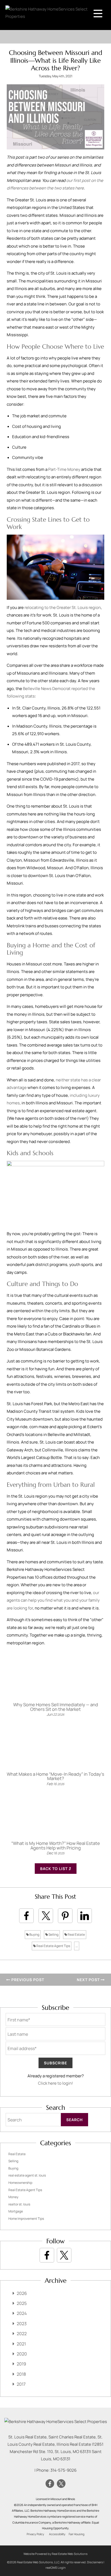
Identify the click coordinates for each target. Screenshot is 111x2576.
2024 (22, 2313)
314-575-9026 (63, 2470)
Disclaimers (95, 2562)
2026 (22, 2293)
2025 (22, 2303)
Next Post (89, 1980)
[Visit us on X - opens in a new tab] (64, 2255)
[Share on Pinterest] (65, 1916)
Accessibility (57, 2534)
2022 (22, 2334)
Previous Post (27, 1980)
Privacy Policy (35, 2534)
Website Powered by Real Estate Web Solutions (55, 2554)
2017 (21, 2384)
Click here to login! (55, 2083)
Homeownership (20, 2183)
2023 (22, 2324)
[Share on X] (46, 1916)
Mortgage (16, 2211)
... (77, 1946)
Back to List (54, 1869)
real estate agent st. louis (27, 2175)
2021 (21, 2344)
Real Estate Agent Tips (53, 1946)
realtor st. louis (19, 2204)
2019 (21, 2364)
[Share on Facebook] (26, 1916)
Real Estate (76, 1935)
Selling (53, 1935)
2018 (21, 2374)
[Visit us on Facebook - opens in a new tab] (47, 2255)
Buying (34, 1935)
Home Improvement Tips (26, 2219)
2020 (22, 2354)
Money (13, 2197)
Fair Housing (77, 2534)
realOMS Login (56, 2567)
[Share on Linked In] (85, 1916)
